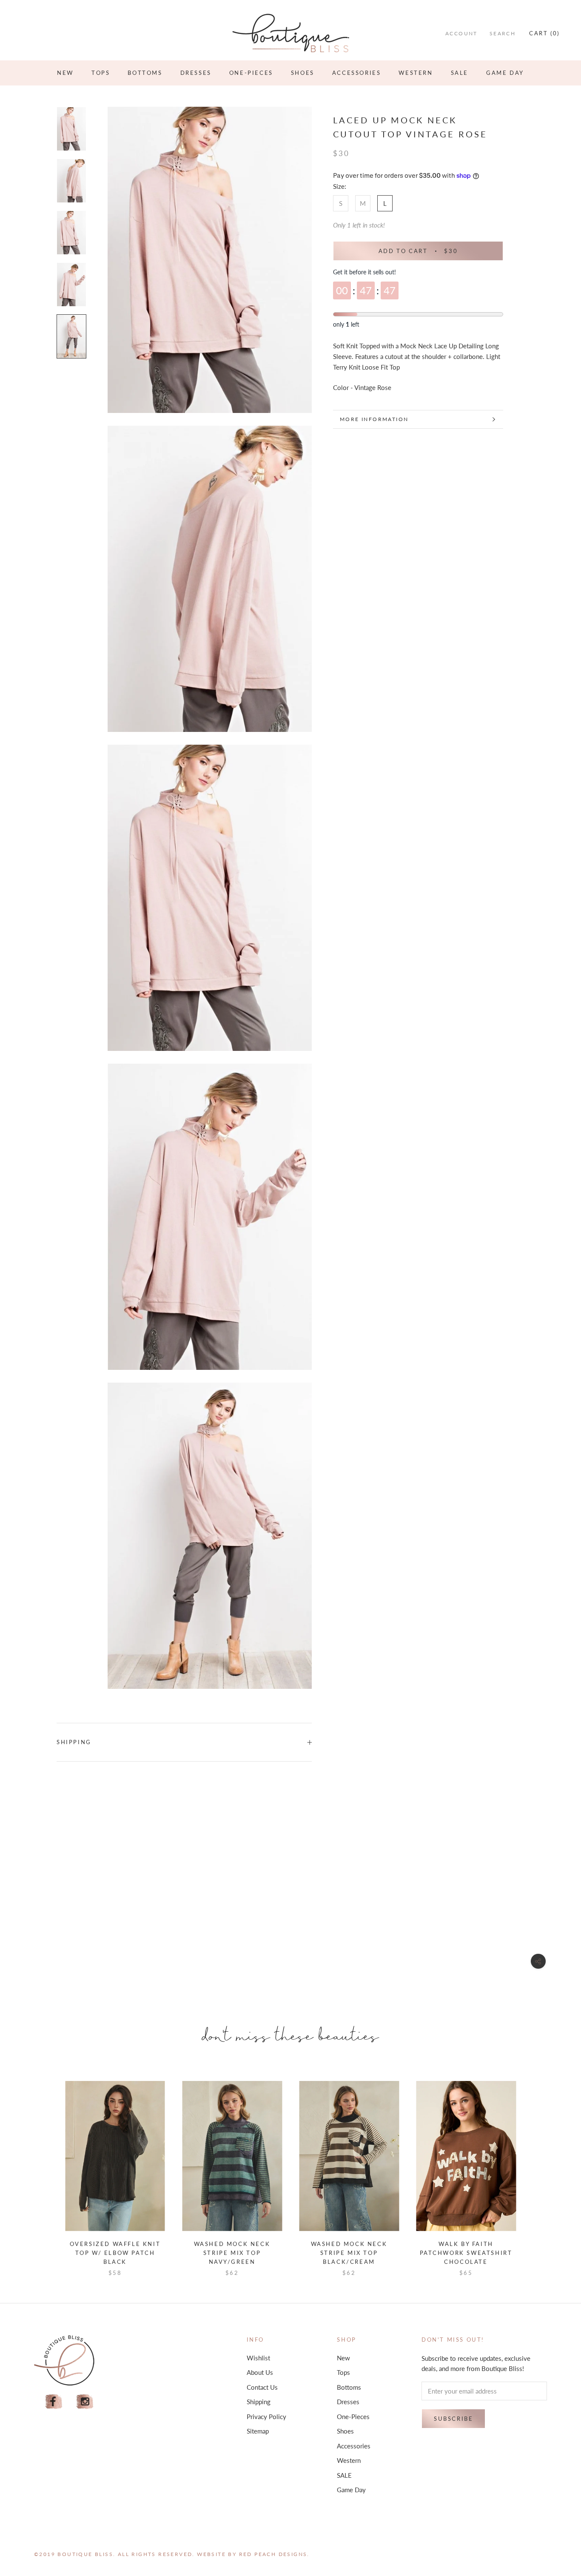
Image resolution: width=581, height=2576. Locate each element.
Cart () (544, 33)
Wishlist (258, 2358)
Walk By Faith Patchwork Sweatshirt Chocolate (466, 2253)
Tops (101, 73)
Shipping (74, 1742)
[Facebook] (54, 2402)
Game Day (505, 73)
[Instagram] (85, 2402)
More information (374, 419)
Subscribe (453, 2419)
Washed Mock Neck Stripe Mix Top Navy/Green (232, 2253)
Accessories (357, 73)
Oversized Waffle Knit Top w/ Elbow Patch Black (115, 2253)
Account (461, 33)
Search (503, 33)
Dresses (196, 73)
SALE (460, 73)
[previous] (45, 2170)
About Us (260, 2372)
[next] (536, 2170)
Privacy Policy (266, 2417)
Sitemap (258, 2431)
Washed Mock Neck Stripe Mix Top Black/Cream (349, 2253)
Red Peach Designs (273, 2554)
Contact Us (262, 2387)
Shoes (303, 73)
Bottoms (145, 73)
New (65, 73)
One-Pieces (251, 73)
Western (416, 73)
